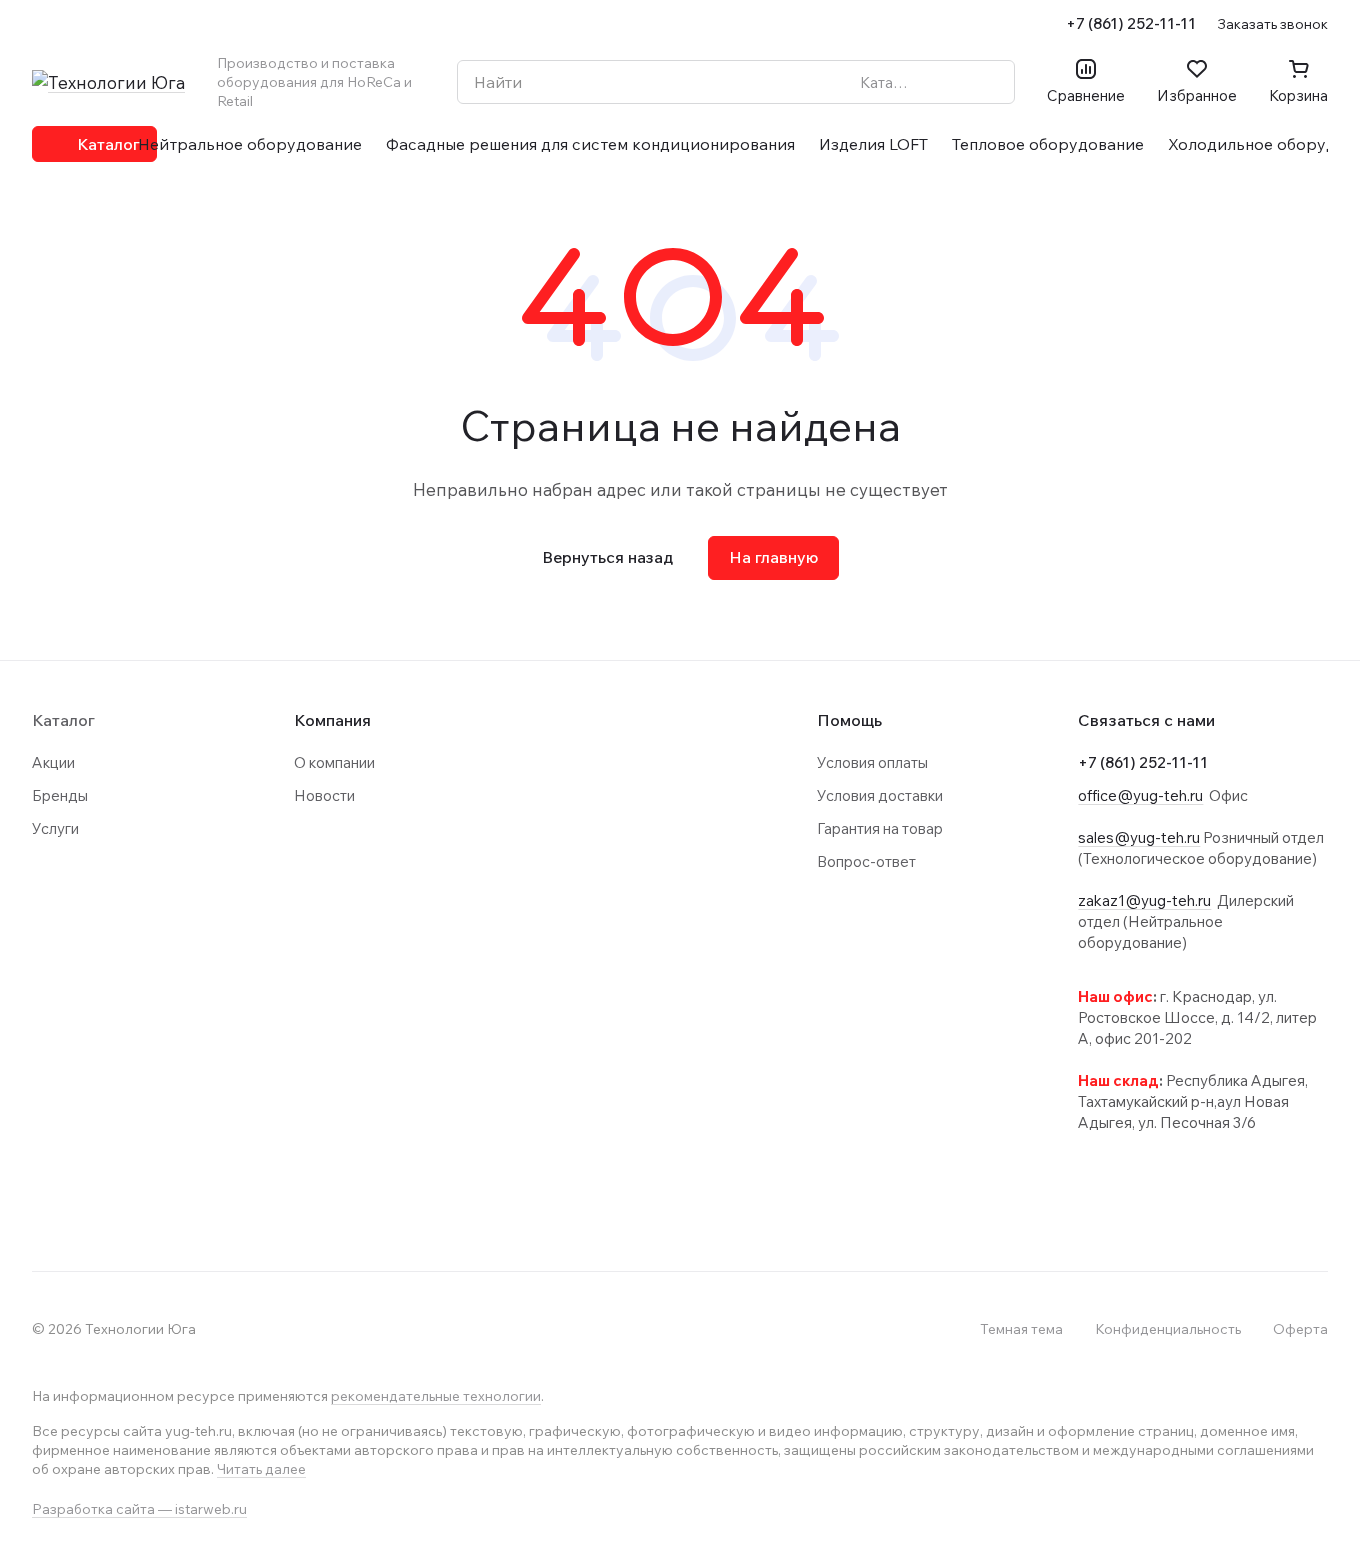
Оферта (1300, 1329)
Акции (53, 762)
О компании (334, 762)
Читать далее (261, 1469)
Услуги (55, 828)
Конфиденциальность (1168, 1329)
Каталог (63, 720)
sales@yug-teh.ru (1139, 837)
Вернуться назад (607, 557)
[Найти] (989, 82)
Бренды (60, 795)
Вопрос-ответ (866, 861)
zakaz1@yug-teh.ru (1144, 900)
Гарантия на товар (880, 828)
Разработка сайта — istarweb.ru (139, 1509)
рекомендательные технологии (436, 1396)
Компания (332, 720)
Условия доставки (880, 795)
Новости (324, 795)
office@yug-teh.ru (1140, 795)
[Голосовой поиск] (953, 82)
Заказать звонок (1272, 23)
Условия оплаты (872, 762)
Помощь (849, 720)
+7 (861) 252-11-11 (1131, 23)
